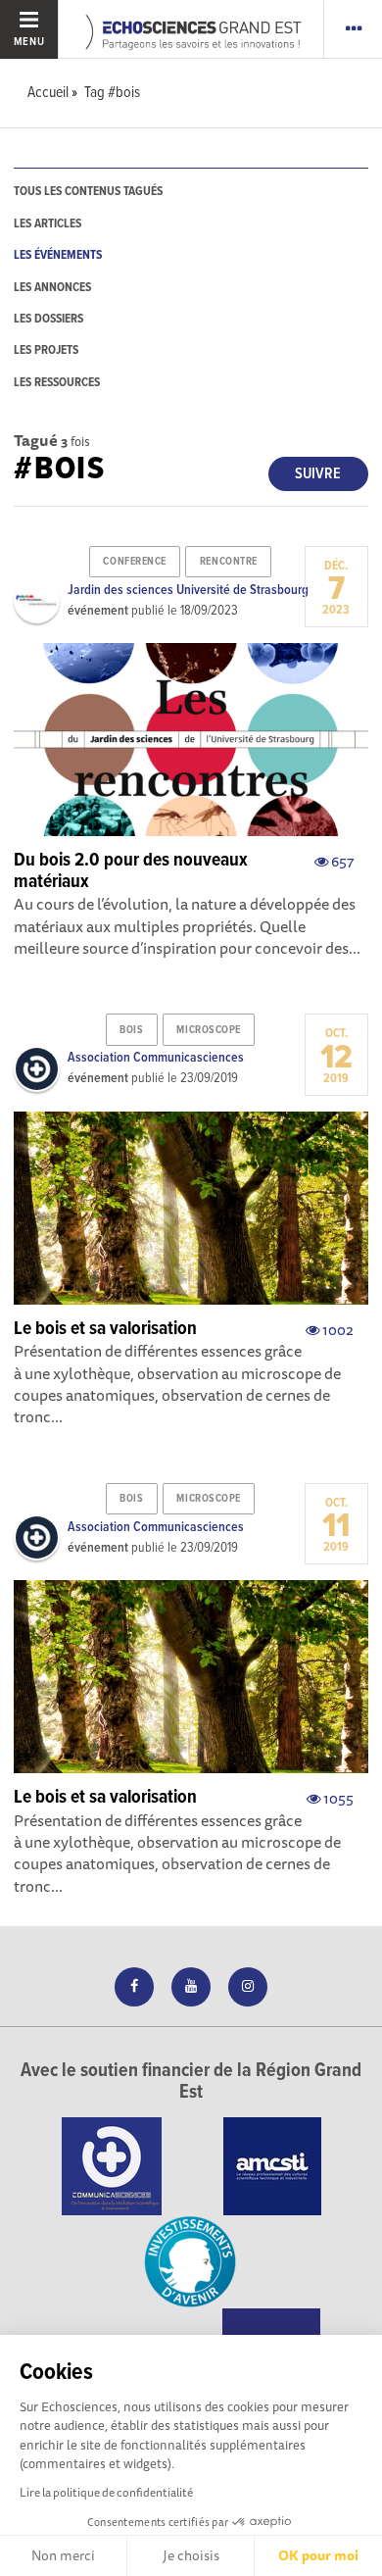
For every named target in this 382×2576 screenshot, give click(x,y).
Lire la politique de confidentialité (106, 2492)
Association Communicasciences (156, 1058)
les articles (48, 224)
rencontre (229, 562)
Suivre (318, 474)
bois (131, 1030)
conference (135, 562)
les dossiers (48, 319)
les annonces (52, 288)
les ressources (57, 383)
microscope (209, 1030)
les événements (58, 255)
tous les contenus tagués (88, 192)
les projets (46, 350)
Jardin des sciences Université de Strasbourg (188, 590)
